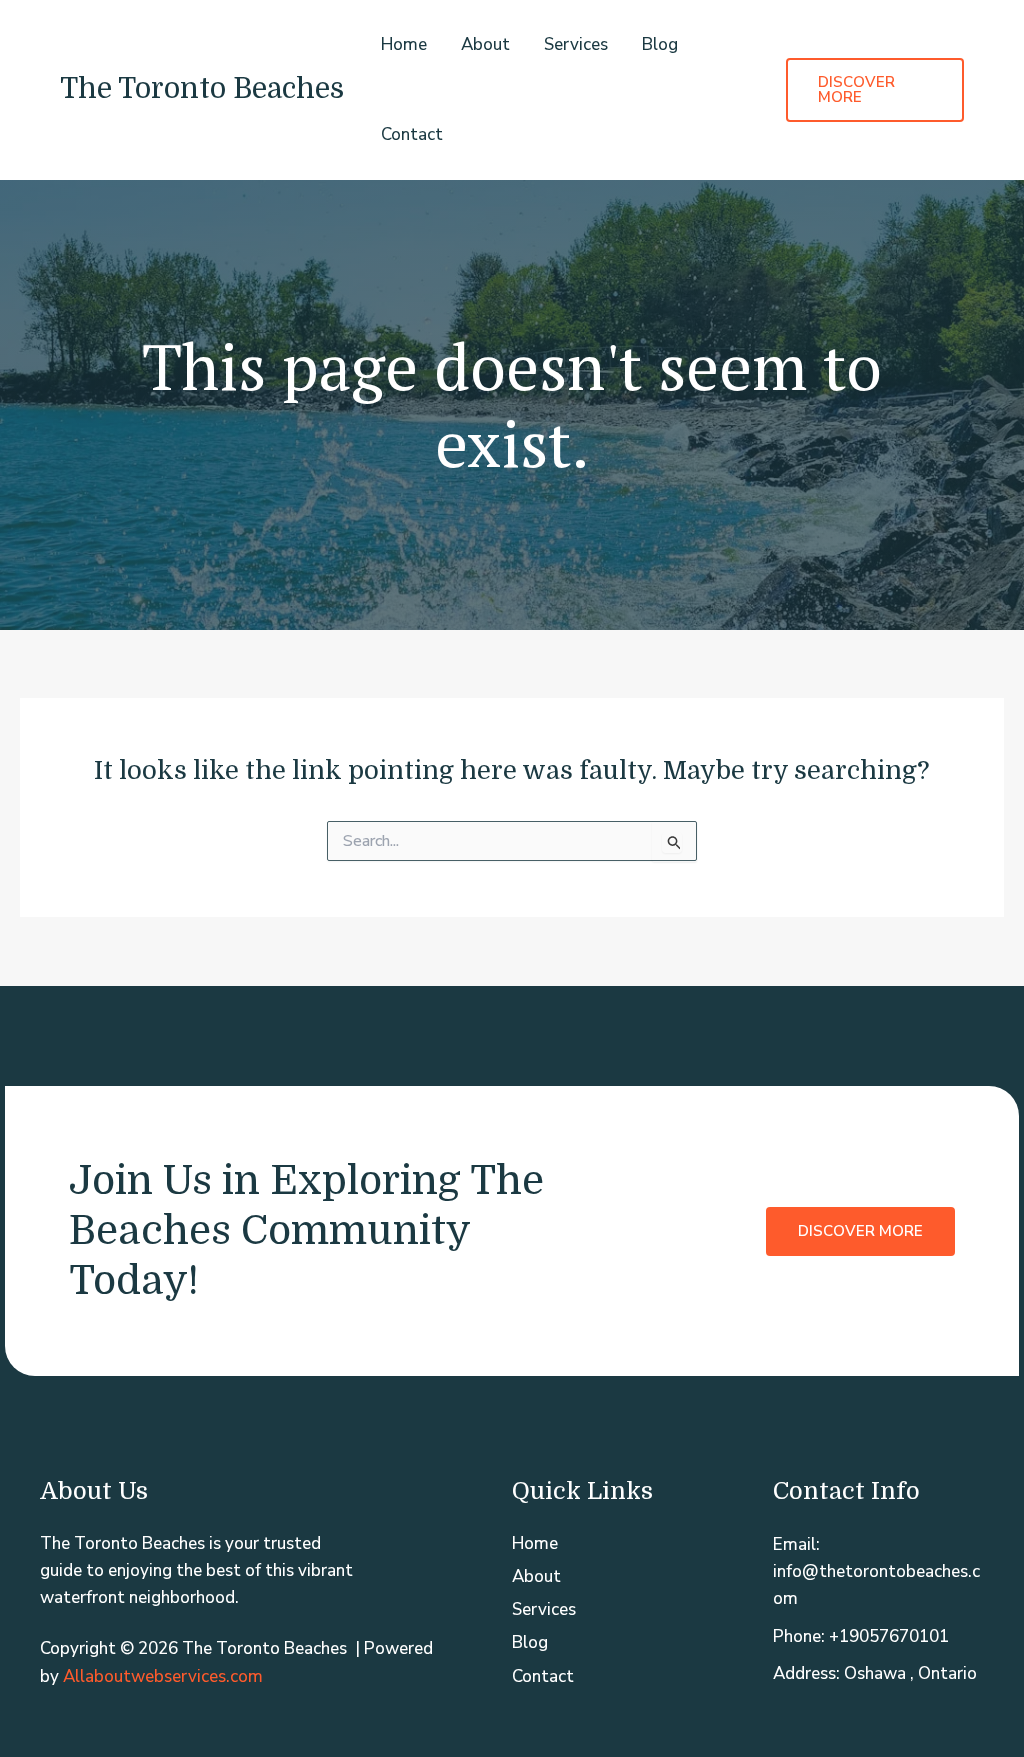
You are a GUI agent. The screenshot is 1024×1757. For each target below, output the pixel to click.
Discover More (860, 1230)
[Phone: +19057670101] (861, 1636)
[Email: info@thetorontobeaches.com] (878, 1572)
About (485, 44)
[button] (875, 90)
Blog (660, 44)
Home (404, 44)
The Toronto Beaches (202, 89)
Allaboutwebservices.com (163, 1676)
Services (576, 44)
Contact (412, 134)
